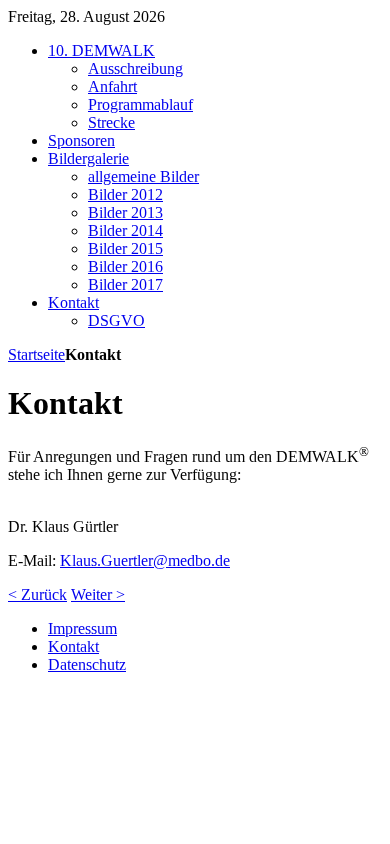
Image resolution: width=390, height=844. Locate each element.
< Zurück (37, 594)
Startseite (36, 354)
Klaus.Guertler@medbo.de (145, 560)
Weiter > (98, 594)
